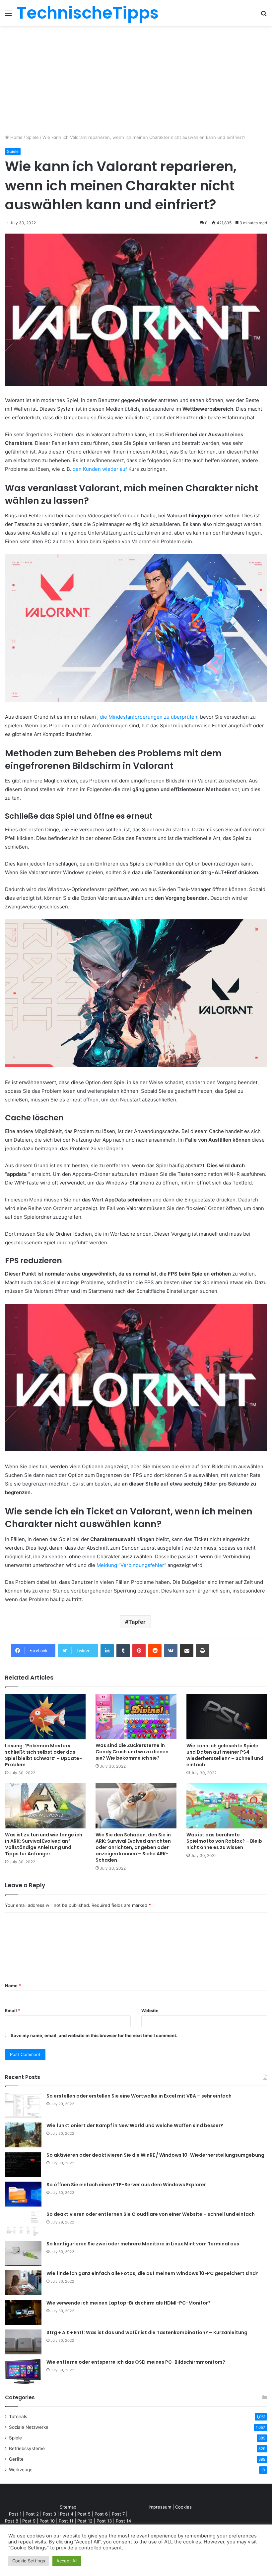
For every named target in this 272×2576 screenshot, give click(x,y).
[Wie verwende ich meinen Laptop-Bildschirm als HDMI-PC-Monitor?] (23, 2312)
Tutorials (18, 2417)
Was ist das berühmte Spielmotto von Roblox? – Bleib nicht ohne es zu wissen (224, 1841)
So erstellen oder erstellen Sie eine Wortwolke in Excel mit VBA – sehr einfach (139, 2096)
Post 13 (104, 2521)
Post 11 (66, 2521)
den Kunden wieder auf (100, 469)
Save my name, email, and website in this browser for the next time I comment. (94, 2035)
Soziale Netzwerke (29, 2427)
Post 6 (101, 2514)
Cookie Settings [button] (29, 2561)
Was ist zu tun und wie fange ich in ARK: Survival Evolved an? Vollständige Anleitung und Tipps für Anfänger (44, 1844)
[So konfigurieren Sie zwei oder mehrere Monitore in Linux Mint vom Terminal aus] (23, 2253)
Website (150, 2010)
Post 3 (49, 2514)
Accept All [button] (67, 2561)
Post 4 (67, 2514)
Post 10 (47, 2521)
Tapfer (137, 1622)
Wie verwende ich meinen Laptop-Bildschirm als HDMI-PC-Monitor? (129, 2303)
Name (13, 1986)
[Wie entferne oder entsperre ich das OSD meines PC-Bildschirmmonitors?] (23, 2371)
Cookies (183, 2507)
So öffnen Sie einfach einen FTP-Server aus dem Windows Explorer (126, 2185)
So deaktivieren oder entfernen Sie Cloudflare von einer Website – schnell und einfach (151, 2214)
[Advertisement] (136, 82)
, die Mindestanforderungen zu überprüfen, (148, 717)
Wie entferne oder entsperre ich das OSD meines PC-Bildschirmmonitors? (136, 2362)
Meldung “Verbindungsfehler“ (131, 1565)
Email (13, 2010)
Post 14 (123, 2521)
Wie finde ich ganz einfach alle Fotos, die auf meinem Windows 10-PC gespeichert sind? (152, 2273)
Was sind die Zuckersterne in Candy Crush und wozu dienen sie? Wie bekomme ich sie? (132, 1752)
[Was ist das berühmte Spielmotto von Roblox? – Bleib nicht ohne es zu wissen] (227, 1806)
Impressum (160, 2507)
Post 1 (15, 2514)
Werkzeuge (21, 2470)
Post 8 (12, 2521)
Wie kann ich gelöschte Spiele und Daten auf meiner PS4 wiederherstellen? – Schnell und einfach (225, 1755)
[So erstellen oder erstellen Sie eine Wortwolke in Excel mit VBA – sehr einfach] (23, 2105)
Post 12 (85, 2521)
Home (16, 137)
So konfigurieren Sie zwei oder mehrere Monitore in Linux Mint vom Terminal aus (143, 2244)
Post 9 (29, 2521)
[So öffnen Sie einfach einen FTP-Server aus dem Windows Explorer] (23, 2194)
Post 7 (118, 2514)
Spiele (33, 137)
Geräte (16, 2459)
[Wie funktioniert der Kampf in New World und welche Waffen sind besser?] (23, 2135)
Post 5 (84, 2514)
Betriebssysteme (27, 2448)
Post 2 (32, 2514)
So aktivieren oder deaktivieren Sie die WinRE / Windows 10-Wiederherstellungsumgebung (155, 2155)
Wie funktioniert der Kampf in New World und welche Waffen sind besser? (135, 2125)
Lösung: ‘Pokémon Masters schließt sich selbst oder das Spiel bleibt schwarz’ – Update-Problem (43, 1755)
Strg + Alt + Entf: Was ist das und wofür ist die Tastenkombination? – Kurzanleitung (147, 2332)
